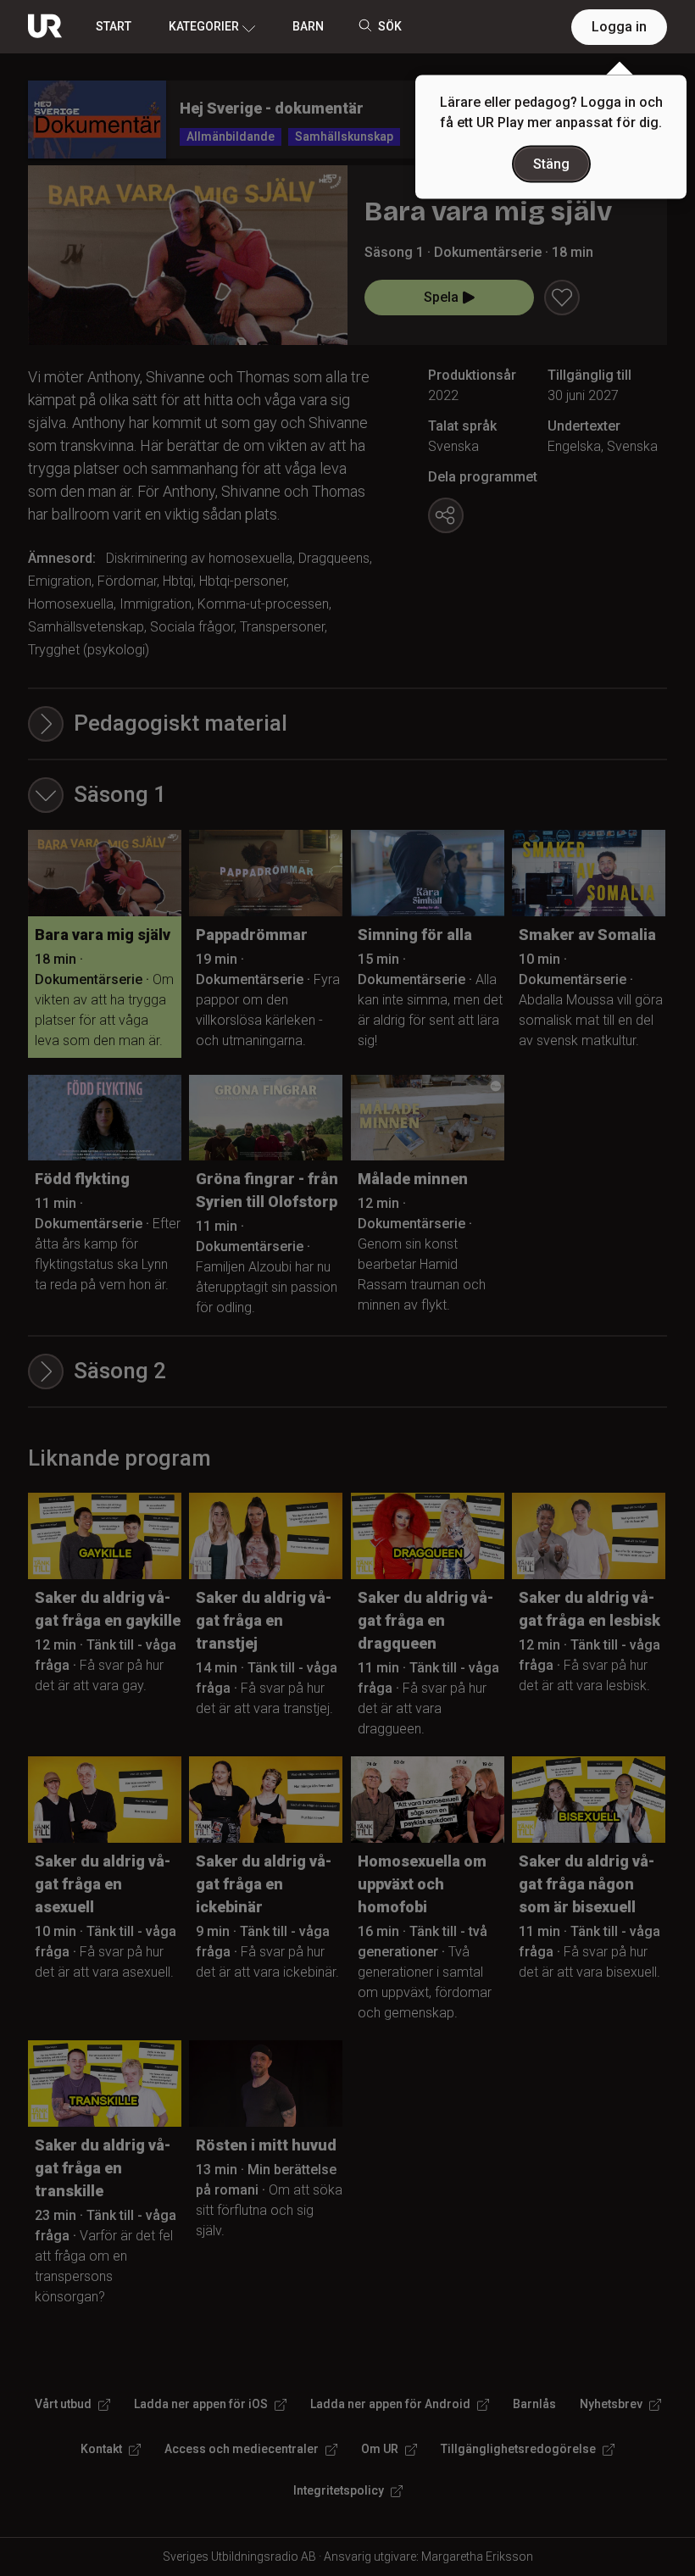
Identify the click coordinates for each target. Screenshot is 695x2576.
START (114, 26)
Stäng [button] (551, 164)
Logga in (619, 27)
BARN (308, 26)
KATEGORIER (204, 26)
